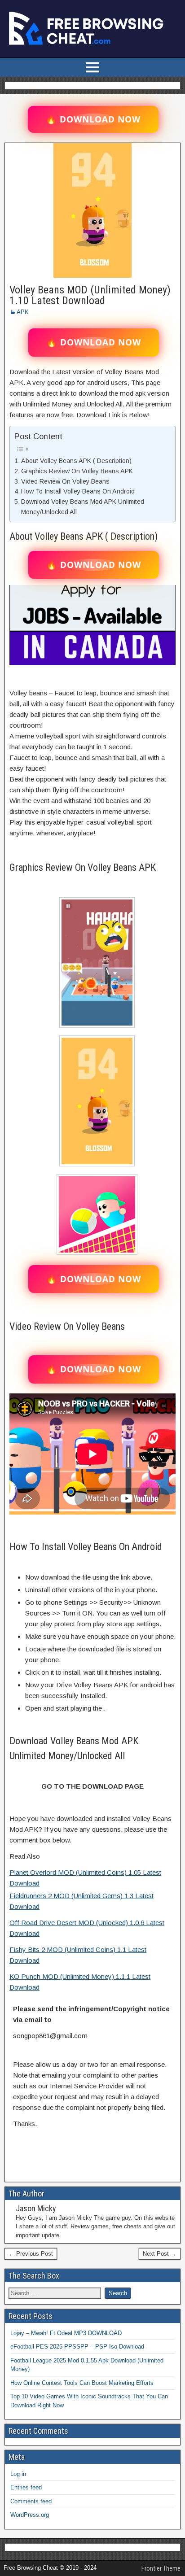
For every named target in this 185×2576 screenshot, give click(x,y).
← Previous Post (31, 2254)
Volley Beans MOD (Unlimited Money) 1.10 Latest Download (90, 295)
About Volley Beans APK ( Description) (76, 461)
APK (23, 312)
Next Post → (160, 2254)
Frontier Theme (161, 2568)
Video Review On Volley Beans (65, 481)
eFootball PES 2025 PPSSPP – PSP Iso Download (77, 2347)
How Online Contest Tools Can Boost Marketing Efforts (82, 2383)
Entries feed (26, 2487)
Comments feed (31, 2501)
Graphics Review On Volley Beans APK (77, 471)
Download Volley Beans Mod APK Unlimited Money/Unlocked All (83, 507)
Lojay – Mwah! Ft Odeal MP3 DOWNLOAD (66, 2333)
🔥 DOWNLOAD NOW (93, 119)
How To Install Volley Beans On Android (78, 491)
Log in (18, 2474)
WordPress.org (30, 2515)
